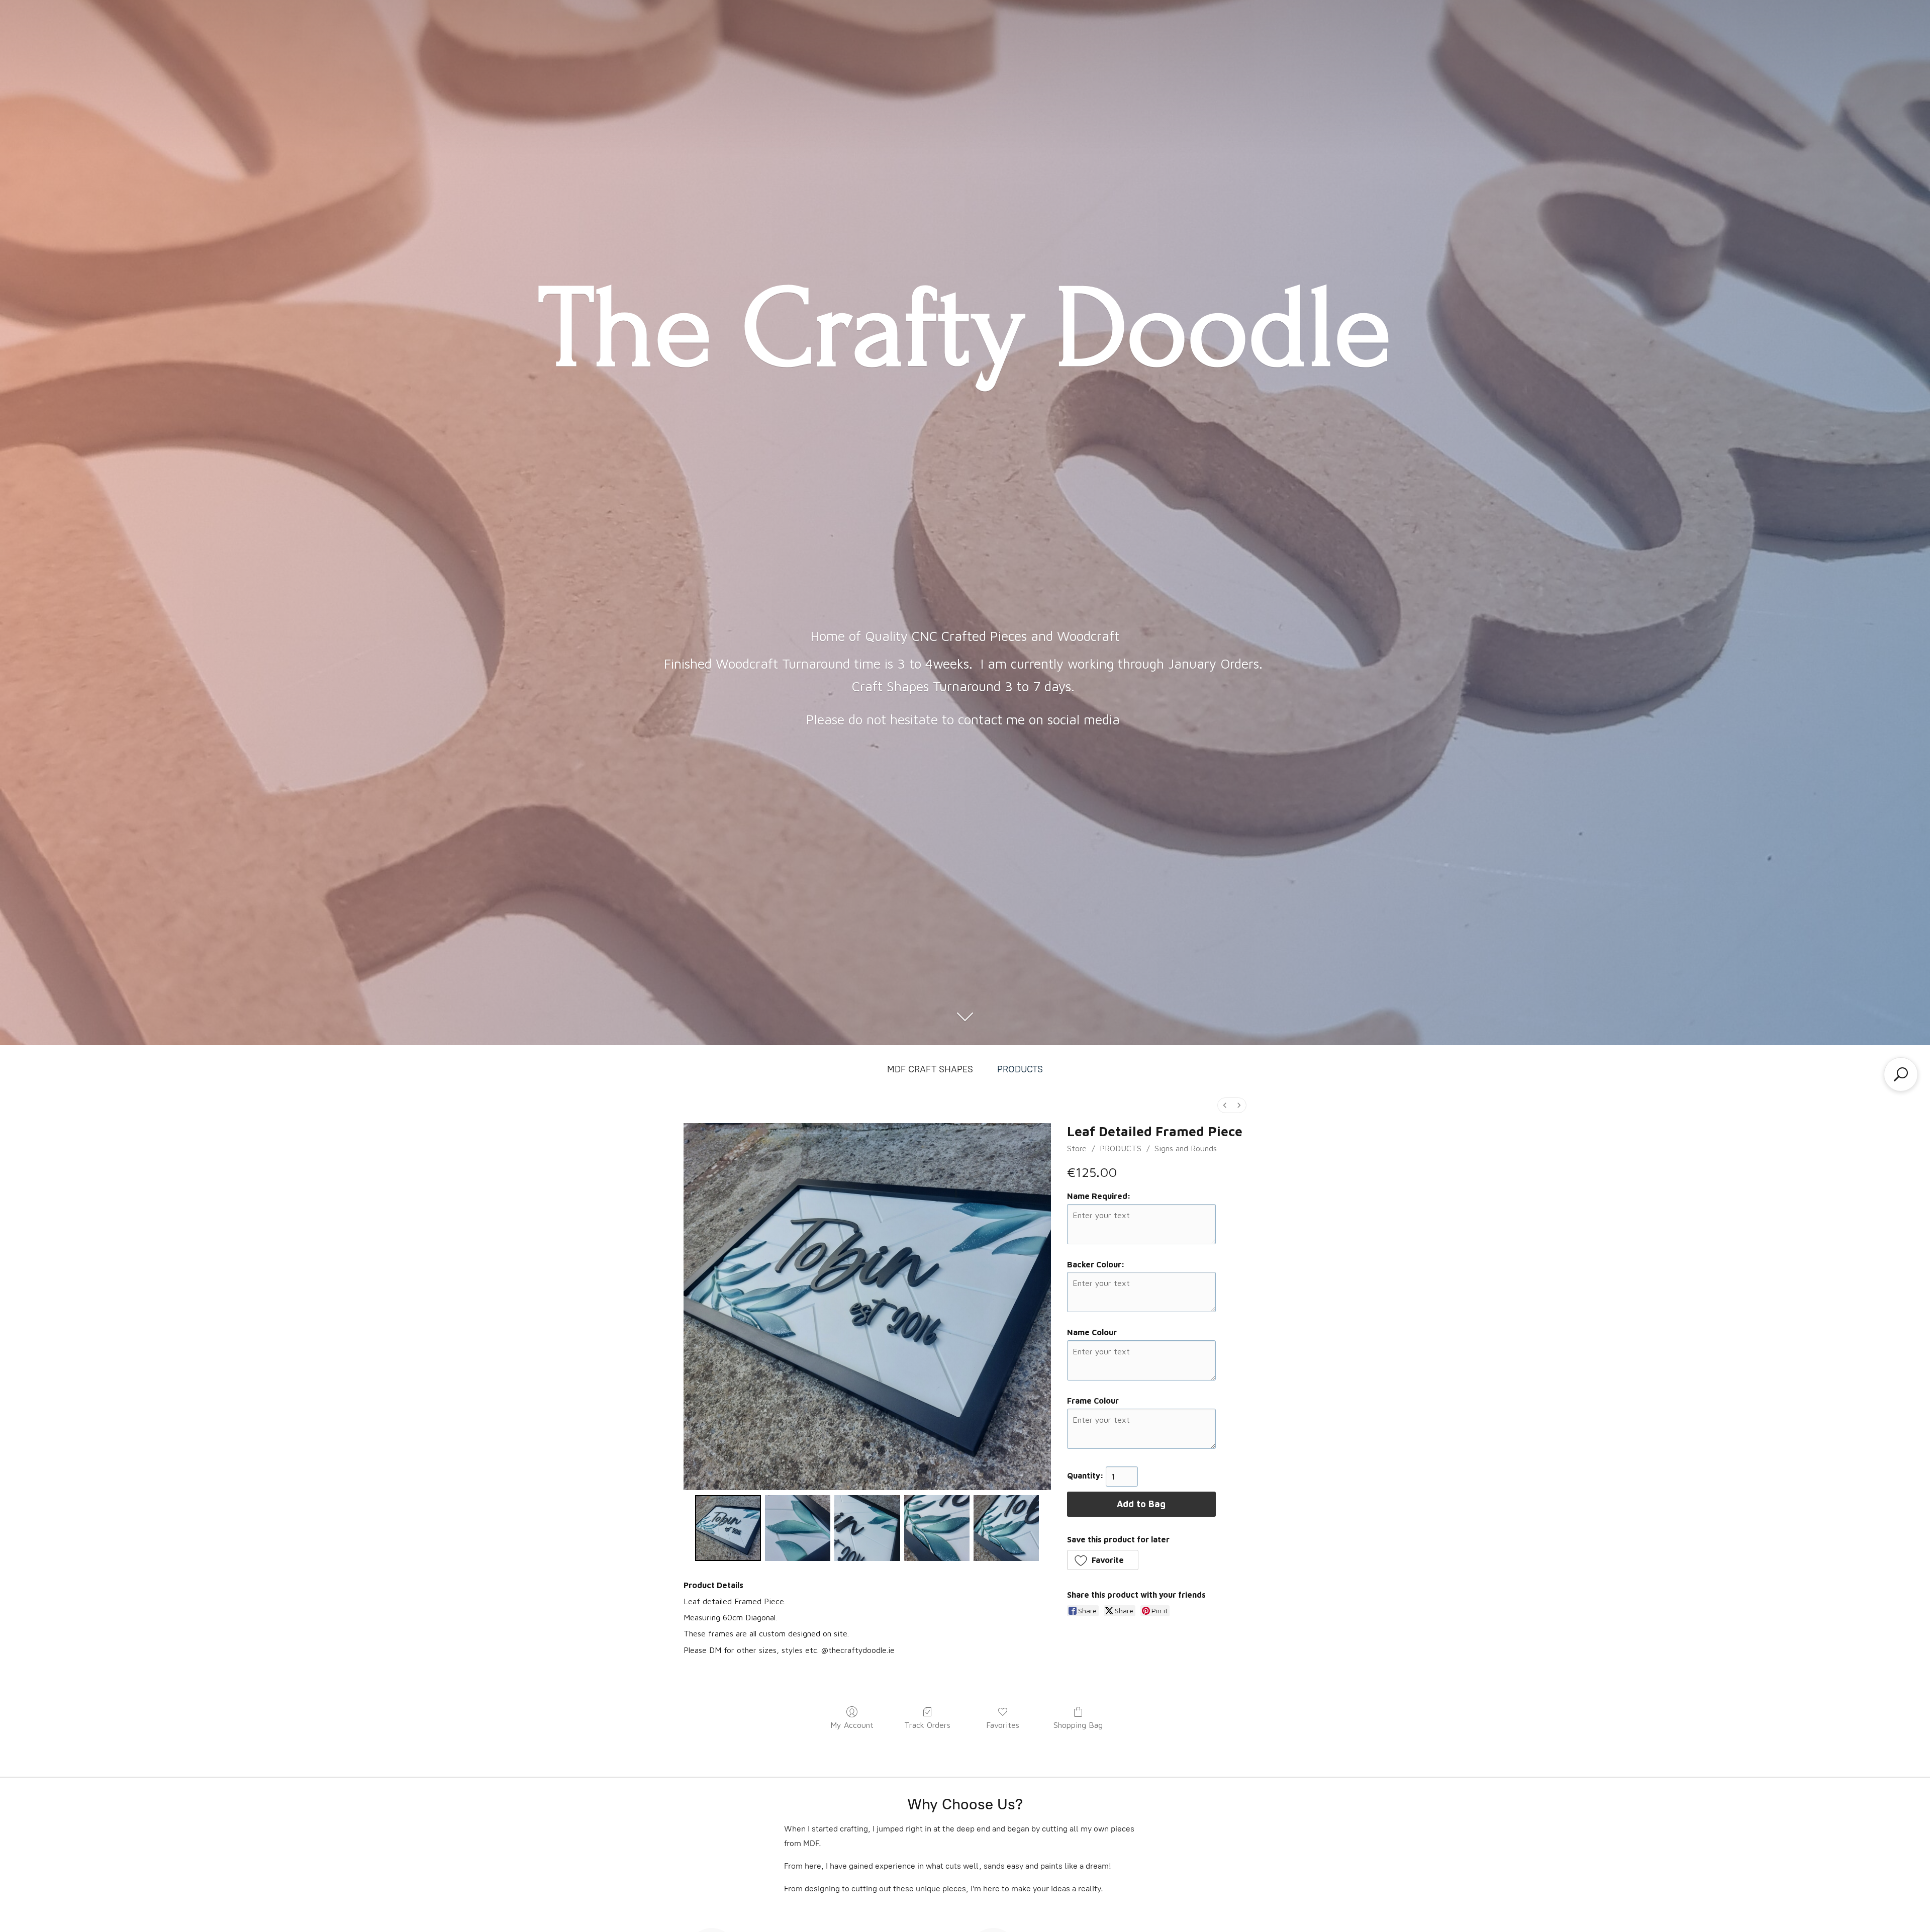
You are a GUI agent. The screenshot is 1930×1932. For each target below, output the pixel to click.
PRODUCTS (1020, 1069)
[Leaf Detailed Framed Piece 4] (1006, 1528)
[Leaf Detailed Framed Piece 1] (798, 1528)
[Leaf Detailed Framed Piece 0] (728, 1528)
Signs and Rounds (1186, 1148)
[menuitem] (1225, 1105)
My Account (852, 1725)
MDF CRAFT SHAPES (930, 1069)
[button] (1103, 1560)
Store (1077, 1148)
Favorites (1003, 1725)
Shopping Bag (1078, 1725)
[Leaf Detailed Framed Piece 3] (937, 1528)
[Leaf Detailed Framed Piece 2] (867, 1528)
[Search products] (1901, 1074)
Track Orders (927, 1725)
